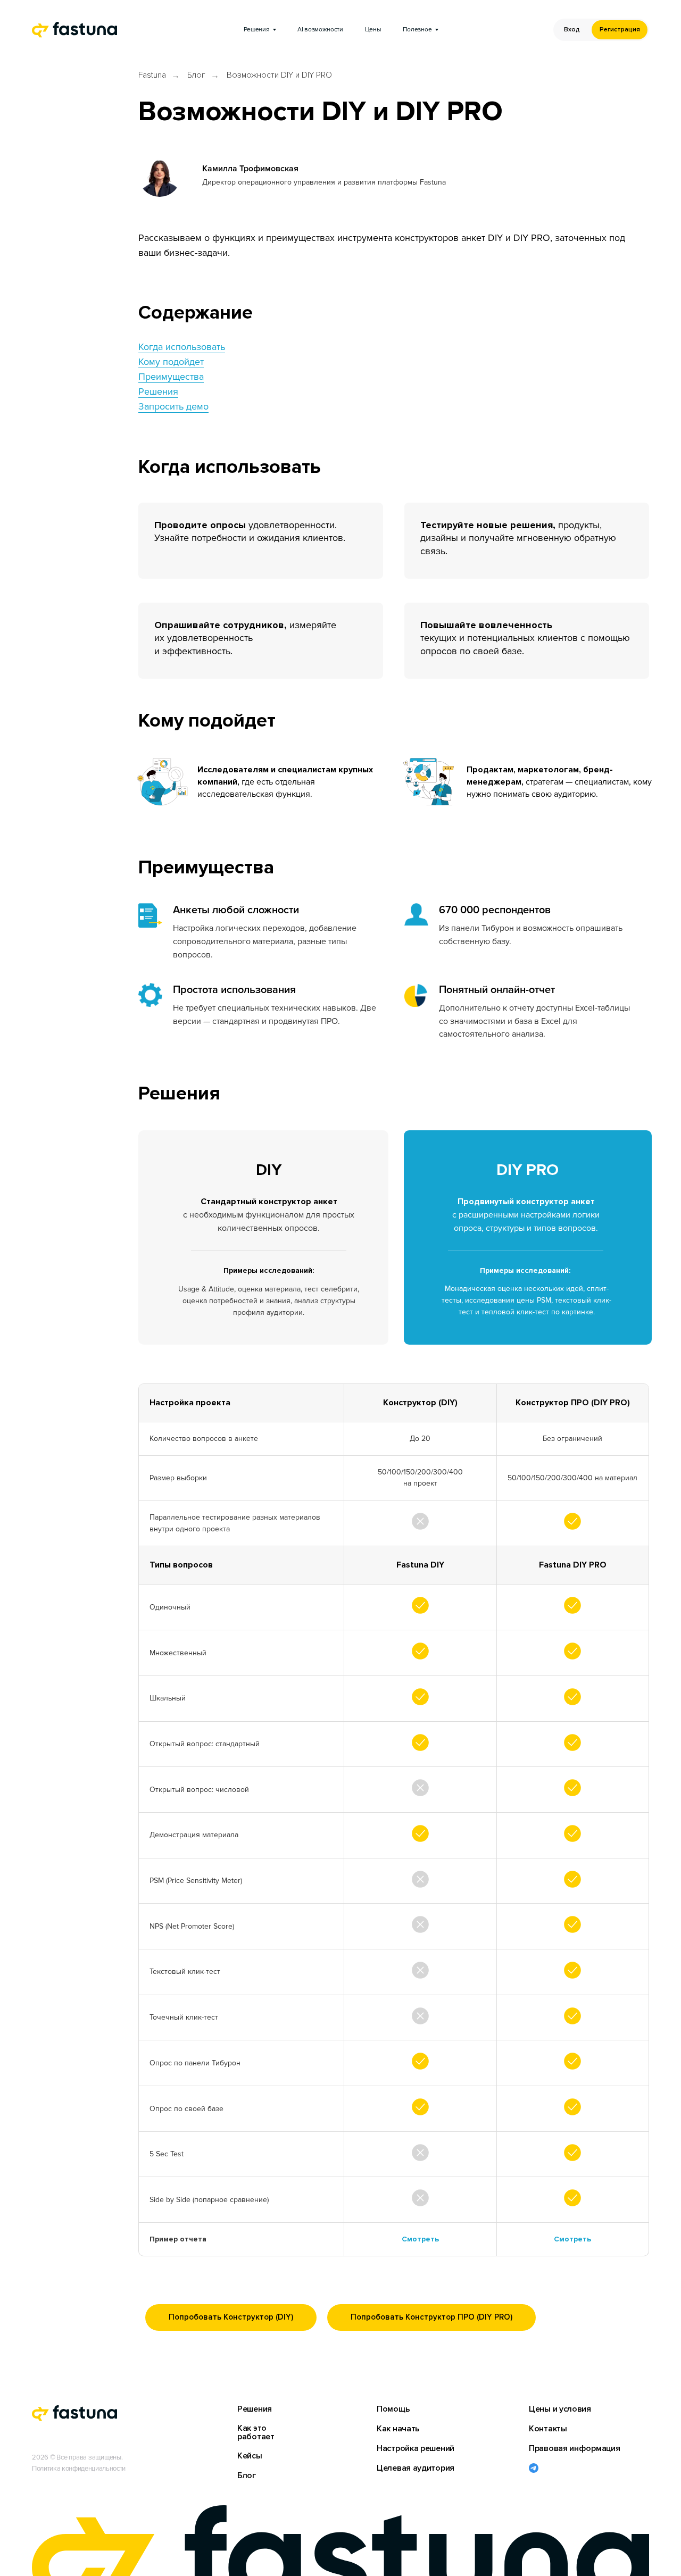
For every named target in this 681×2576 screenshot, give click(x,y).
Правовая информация (574, 2448)
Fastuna (152, 75)
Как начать (398, 2429)
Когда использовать (182, 347)
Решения (158, 391)
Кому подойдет (171, 362)
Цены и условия (560, 2409)
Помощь (393, 2409)
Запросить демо (173, 406)
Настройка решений (416, 2448)
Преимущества (171, 377)
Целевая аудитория (416, 2468)
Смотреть (420, 2239)
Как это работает (256, 2432)
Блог (196, 75)
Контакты (548, 2429)
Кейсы (250, 2456)
